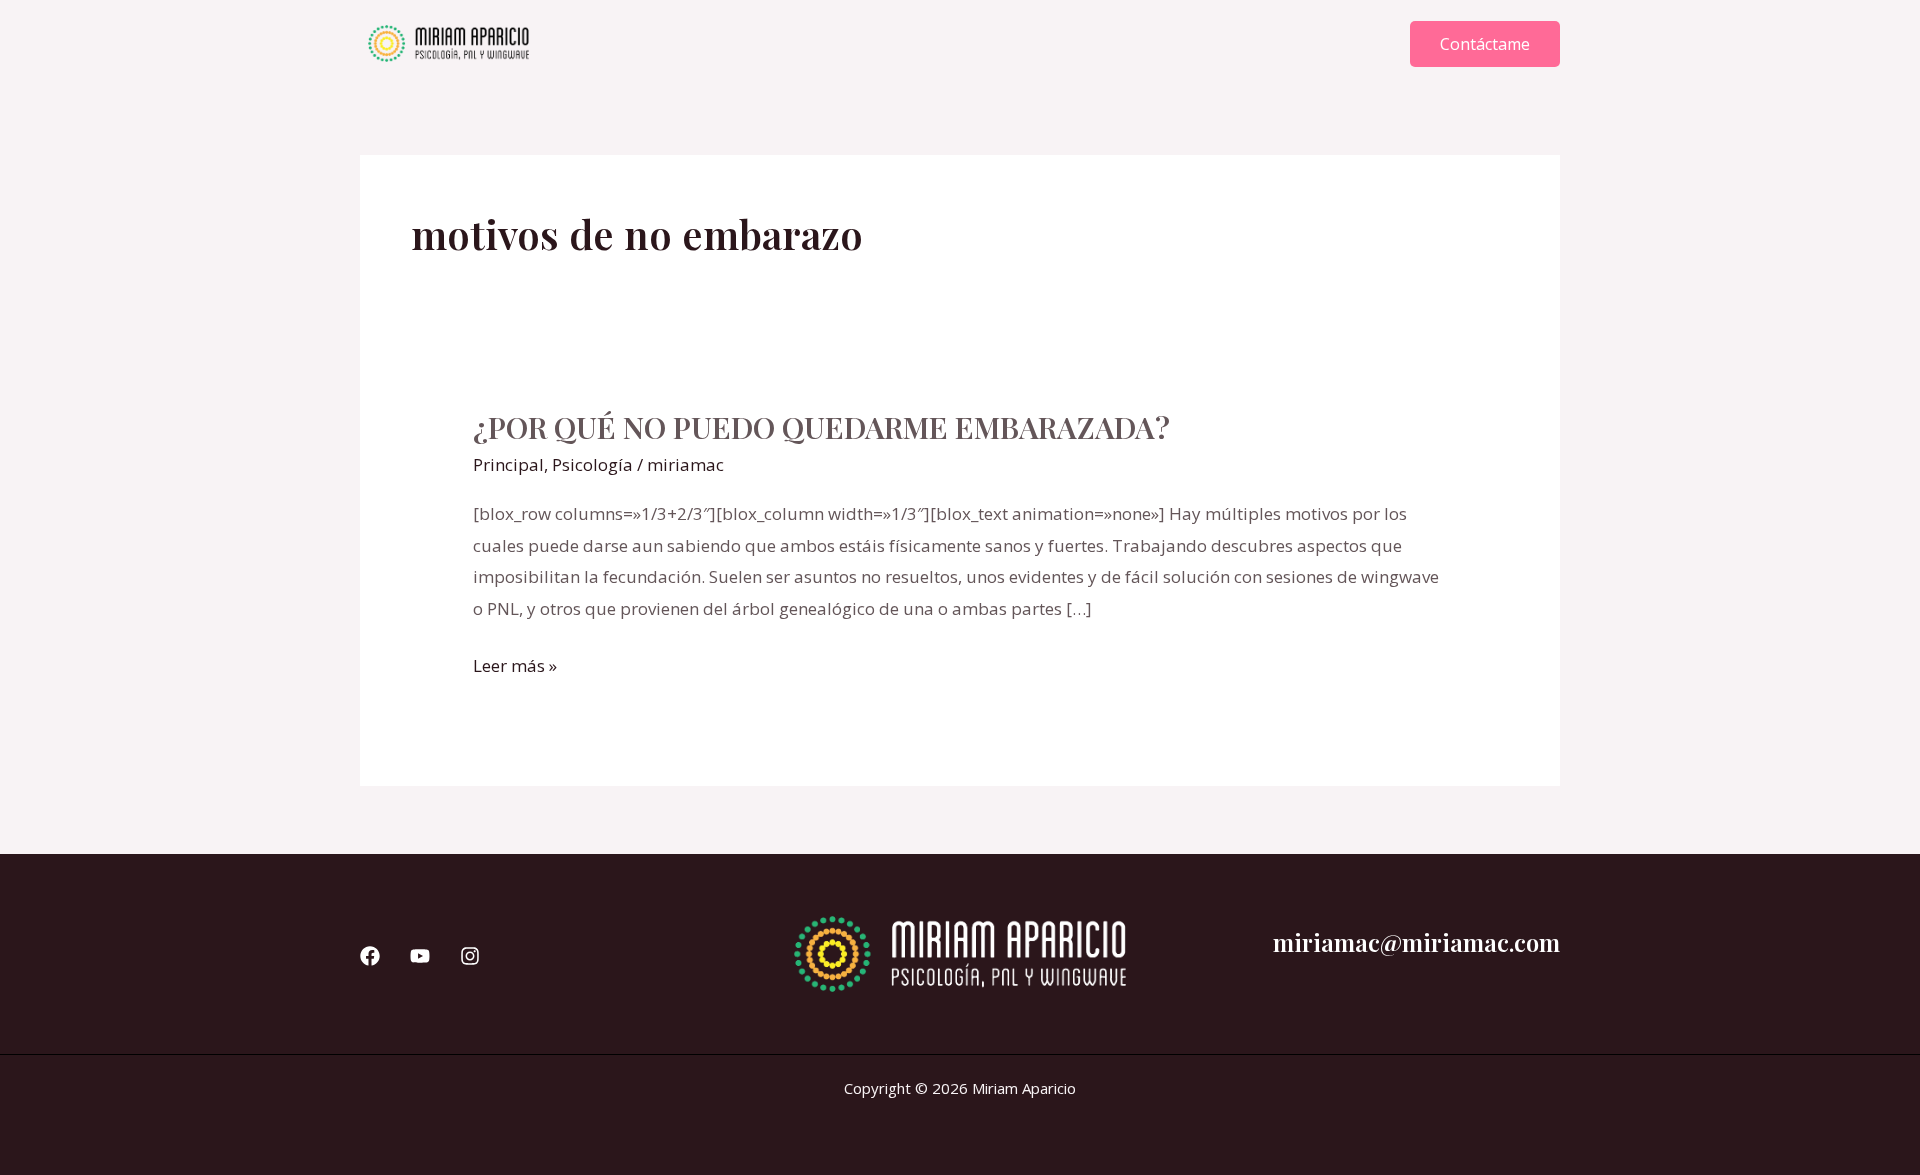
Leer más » (515, 663)
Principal (508, 464)
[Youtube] (420, 956)
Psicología (592, 464)
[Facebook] (370, 956)
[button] (1485, 44)
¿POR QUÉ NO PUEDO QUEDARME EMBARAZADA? (821, 427)
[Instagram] (470, 956)
